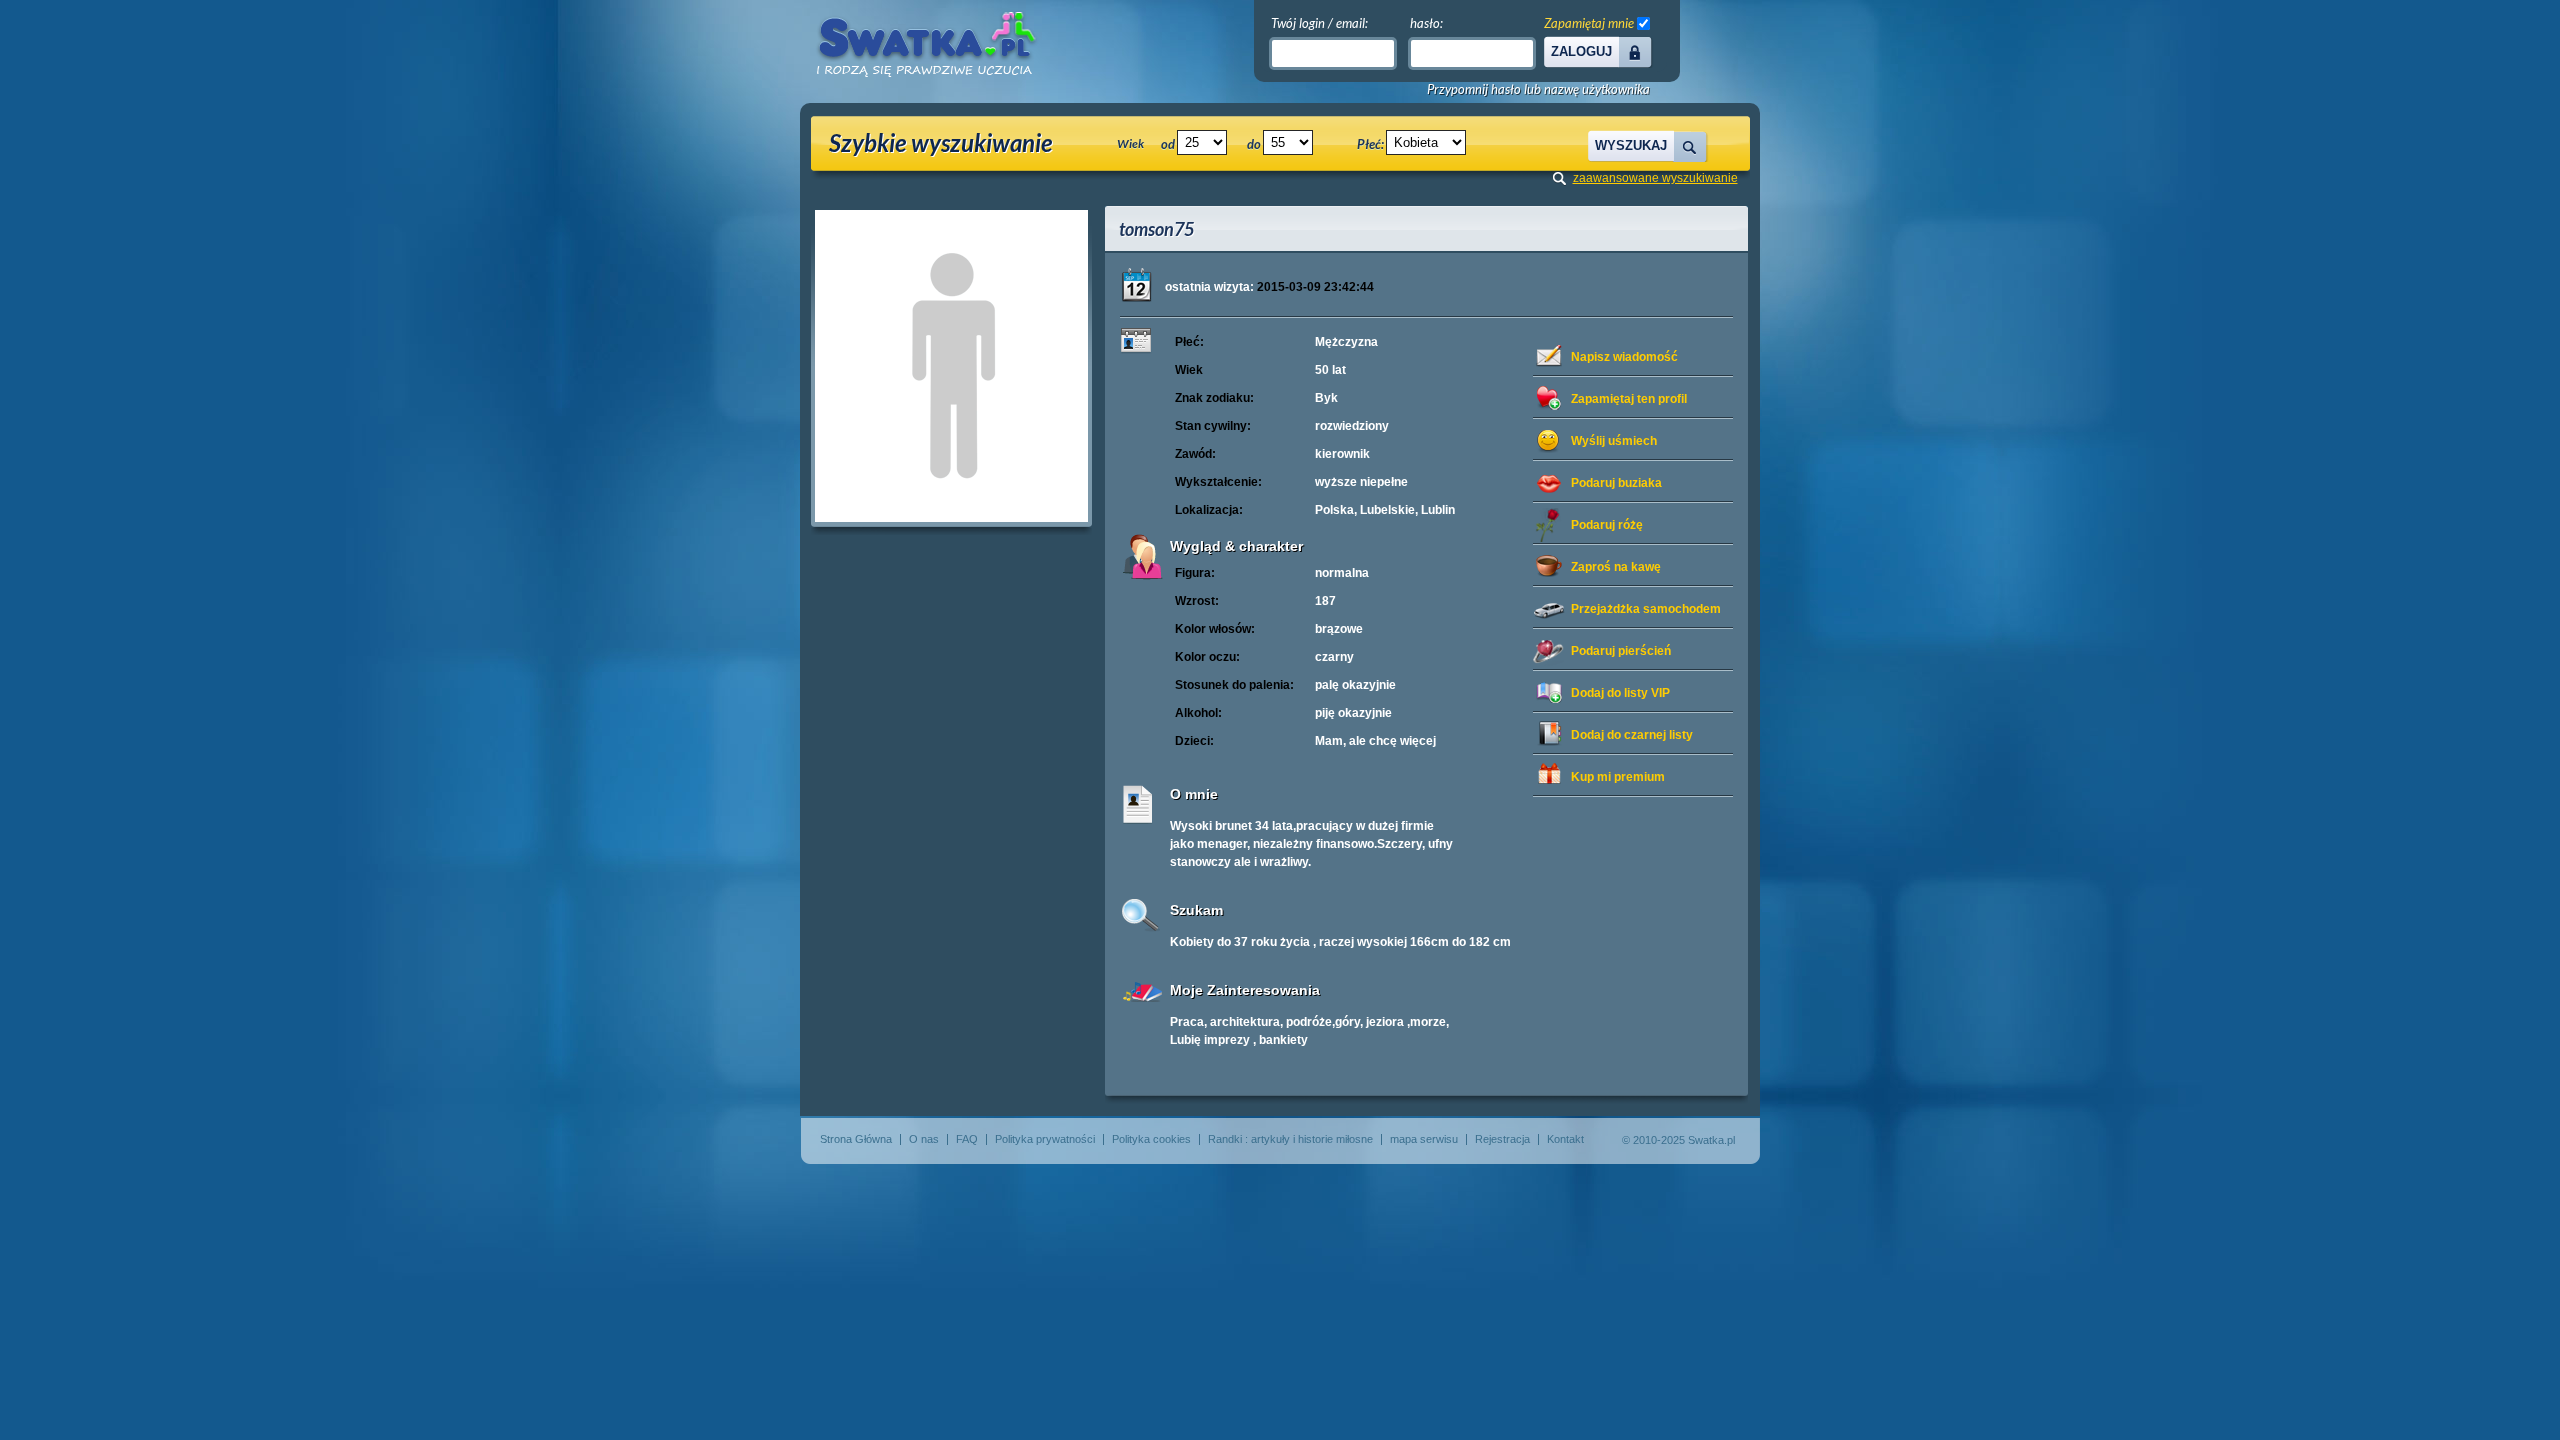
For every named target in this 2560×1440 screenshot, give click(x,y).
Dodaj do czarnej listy (1632, 735)
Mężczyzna (1346, 342)
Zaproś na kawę (1616, 567)
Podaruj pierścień (1621, 651)
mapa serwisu (1424, 1139)
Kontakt (1565, 1139)
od (1168, 144)
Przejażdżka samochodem (1646, 609)
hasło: (1426, 23)
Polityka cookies (1151, 1139)
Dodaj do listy (1620, 693)
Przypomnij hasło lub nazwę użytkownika (1538, 89)
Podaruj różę (1607, 525)
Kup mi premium (1618, 777)
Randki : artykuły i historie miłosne (1290, 1139)
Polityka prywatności (1045, 1139)
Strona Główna (856, 1139)
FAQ (967, 1139)
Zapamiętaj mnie (1589, 23)
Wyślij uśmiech (1614, 441)
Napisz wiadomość (1624, 357)
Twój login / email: (1319, 23)
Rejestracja (1502, 1139)
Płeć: (1370, 144)
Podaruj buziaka (1616, 483)
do (1254, 144)
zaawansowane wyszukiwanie (1655, 178)
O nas (924, 1139)
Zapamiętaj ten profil (1629, 399)
